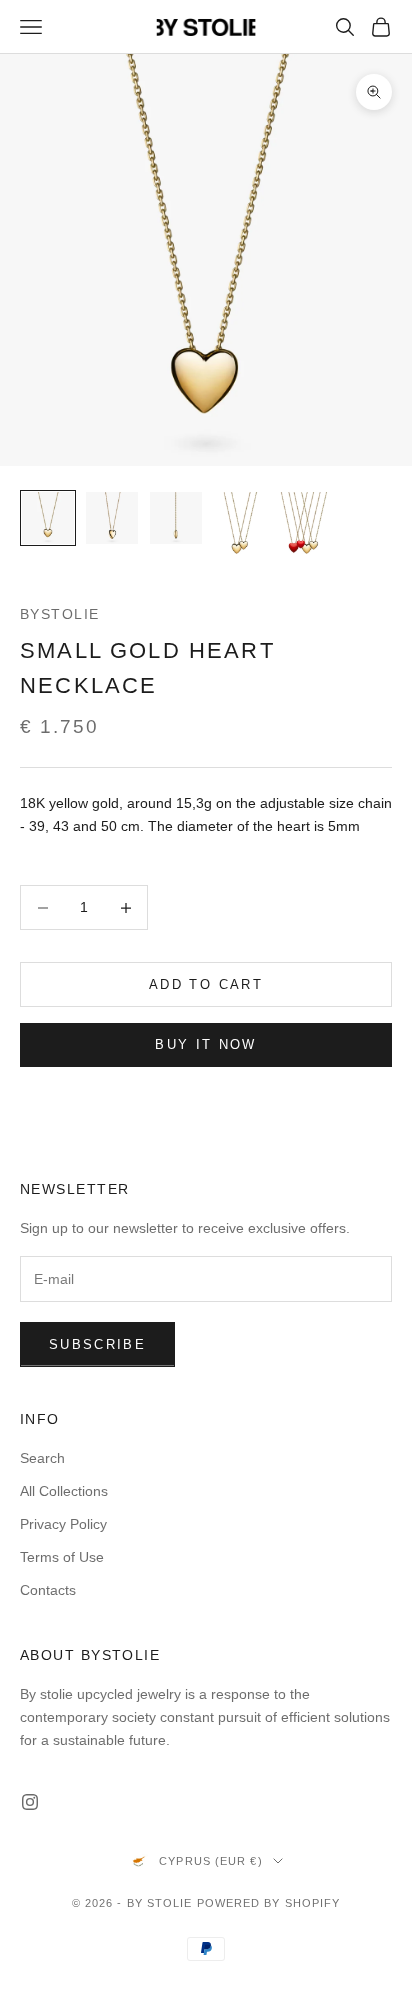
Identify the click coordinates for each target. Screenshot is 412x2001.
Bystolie (60, 614)
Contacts (48, 1590)
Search (42, 1458)
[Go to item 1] (48, 518)
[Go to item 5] (304, 531)
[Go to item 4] (240, 531)
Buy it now (205, 1044)
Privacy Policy (63, 1524)
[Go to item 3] (176, 518)
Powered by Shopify (269, 1903)
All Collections (64, 1491)
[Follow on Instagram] (30, 1802)
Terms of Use (62, 1557)
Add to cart (206, 984)
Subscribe (97, 1344)
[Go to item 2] (112, 518)
